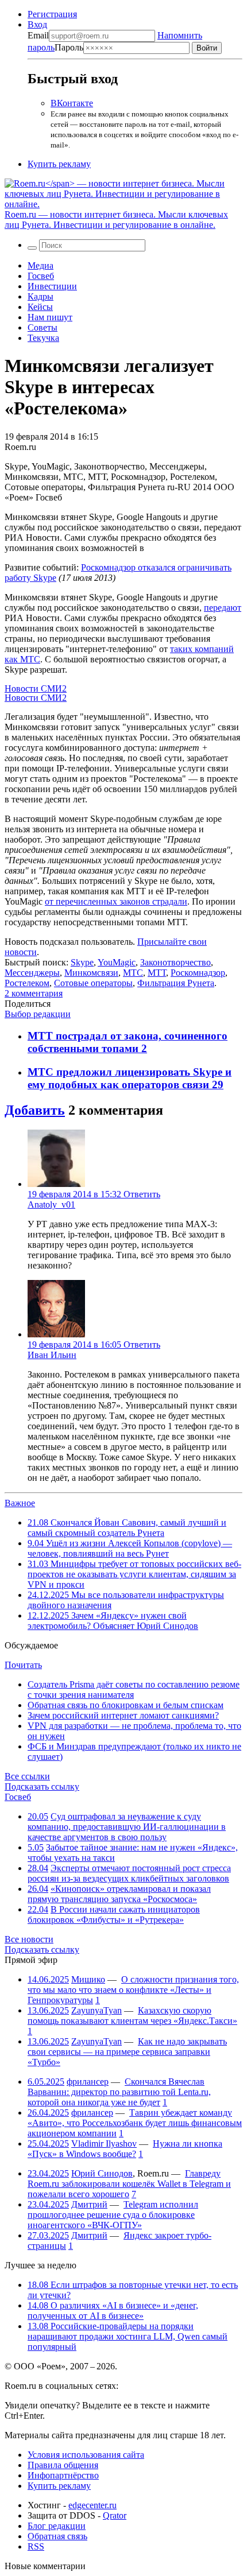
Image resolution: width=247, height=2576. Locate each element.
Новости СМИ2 (36, 688)
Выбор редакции (38, 1014)
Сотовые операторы (93, 983)
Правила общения (63, 2465)
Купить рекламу (59, 164)
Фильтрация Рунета (176, 983)
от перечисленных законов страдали (116, 901)
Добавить (35, 1110)
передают (223, 608)
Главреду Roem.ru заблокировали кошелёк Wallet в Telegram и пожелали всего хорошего (129, 2184)
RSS (36, 2546)
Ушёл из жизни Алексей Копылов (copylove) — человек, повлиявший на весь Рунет (130, 1548)
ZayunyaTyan (97, 2010)
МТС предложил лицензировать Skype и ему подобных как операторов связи (130, 1078)
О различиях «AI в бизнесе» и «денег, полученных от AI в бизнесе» (113, 2311)
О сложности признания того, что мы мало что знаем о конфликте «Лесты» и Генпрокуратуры (133, 1990)
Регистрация (52, 14)
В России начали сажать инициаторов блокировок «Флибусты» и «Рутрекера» (114, 1914)
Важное (20, 1503)
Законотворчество (175, 962)
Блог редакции (57, 2526)
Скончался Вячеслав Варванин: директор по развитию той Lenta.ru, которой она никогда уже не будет (119, 2092)
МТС (133, 973)
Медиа (40, 265)
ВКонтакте (72, 103)
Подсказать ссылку (42, 1786)
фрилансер (88, 2082)
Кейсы (40, 307)
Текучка (43, 338)
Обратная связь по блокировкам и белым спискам (126, 1705)
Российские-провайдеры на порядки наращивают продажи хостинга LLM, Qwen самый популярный (128, 2336)
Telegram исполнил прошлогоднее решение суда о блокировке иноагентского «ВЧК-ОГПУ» (113, 2215)
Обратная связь (57, 2536)
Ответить (142, 1194)
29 (218, 1085)
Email (38, 35)
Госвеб (41, 276)
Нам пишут (50, 317)
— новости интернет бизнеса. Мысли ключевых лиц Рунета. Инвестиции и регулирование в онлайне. (116, 220)
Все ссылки (27, 1776)
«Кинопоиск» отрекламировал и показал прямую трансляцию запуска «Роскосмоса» (119, 1894)
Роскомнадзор (198, 973)
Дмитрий (89, 2204)
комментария (34, 993)
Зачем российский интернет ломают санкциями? (123, 1715)
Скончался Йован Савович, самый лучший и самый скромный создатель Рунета (127, 1528)
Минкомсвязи (91, 973)
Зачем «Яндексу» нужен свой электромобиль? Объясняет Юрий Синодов (113, 1621)
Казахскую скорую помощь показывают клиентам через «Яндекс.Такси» (132, 2016)
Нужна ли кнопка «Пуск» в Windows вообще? (125, 2149)
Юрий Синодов (102, 2173)
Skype (82, 962)
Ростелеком (27, 983)
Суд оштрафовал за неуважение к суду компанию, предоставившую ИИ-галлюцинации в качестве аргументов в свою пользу (127, 1827)
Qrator (115, 2515)
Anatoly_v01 (51, 1204)
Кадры (40, 296)
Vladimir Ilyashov (104, 2144)
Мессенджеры (32, 973)
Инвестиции (52, 286)
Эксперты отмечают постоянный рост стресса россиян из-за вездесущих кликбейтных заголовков (129, 1873)
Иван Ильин (52, 1355)
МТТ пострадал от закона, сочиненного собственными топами (128, 1042)
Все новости (29, 1939)
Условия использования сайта (86, 2455)
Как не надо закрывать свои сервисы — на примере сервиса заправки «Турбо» (127, 2052)
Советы (43, 327)
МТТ (157, 973)
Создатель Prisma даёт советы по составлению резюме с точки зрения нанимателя (134, 1689)
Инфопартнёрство (63, 2475)
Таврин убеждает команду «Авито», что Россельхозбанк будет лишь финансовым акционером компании (135, 2123)
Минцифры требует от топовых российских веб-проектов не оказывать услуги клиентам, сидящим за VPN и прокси (134, 1574)
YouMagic (117, 962)
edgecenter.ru (92, 2505)
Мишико (88, 1979)
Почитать (23, 1665)
